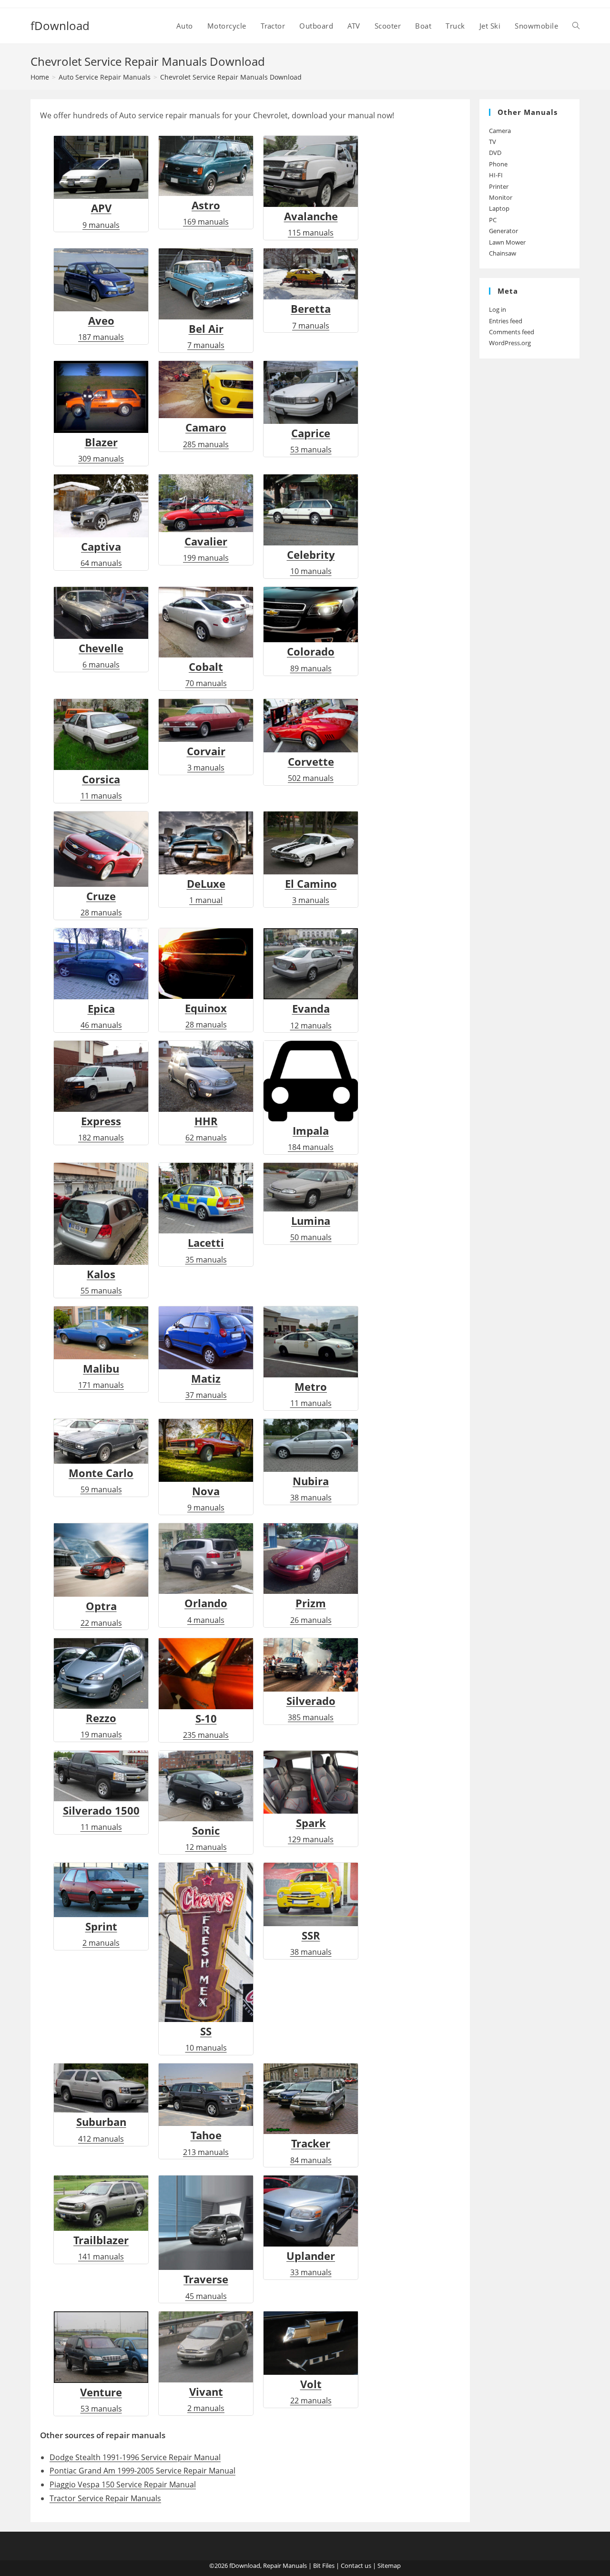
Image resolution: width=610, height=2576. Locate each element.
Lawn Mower (507, 242)
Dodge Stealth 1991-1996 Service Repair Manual (135, 2457)
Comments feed (512, 332)
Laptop (499, 208)
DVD (495, 153)
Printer (499, 186)
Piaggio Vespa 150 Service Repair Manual (123, 2484)
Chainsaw (503, 253)
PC (493, 220)
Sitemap (389, 2566)
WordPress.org (510, 343)
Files (328, 2566)
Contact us (356, 2566)
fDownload (60, 26)
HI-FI (496, 175)
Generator (503, 231)
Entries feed (506, 321)
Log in (498, 309)
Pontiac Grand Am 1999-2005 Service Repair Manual (142, 2471)
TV (493, 142)
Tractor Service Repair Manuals (105, 2498)
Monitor (501, 197)
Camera (500, 131)
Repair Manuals (285, 2566)
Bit (317, 2566)
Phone (498, 164)
